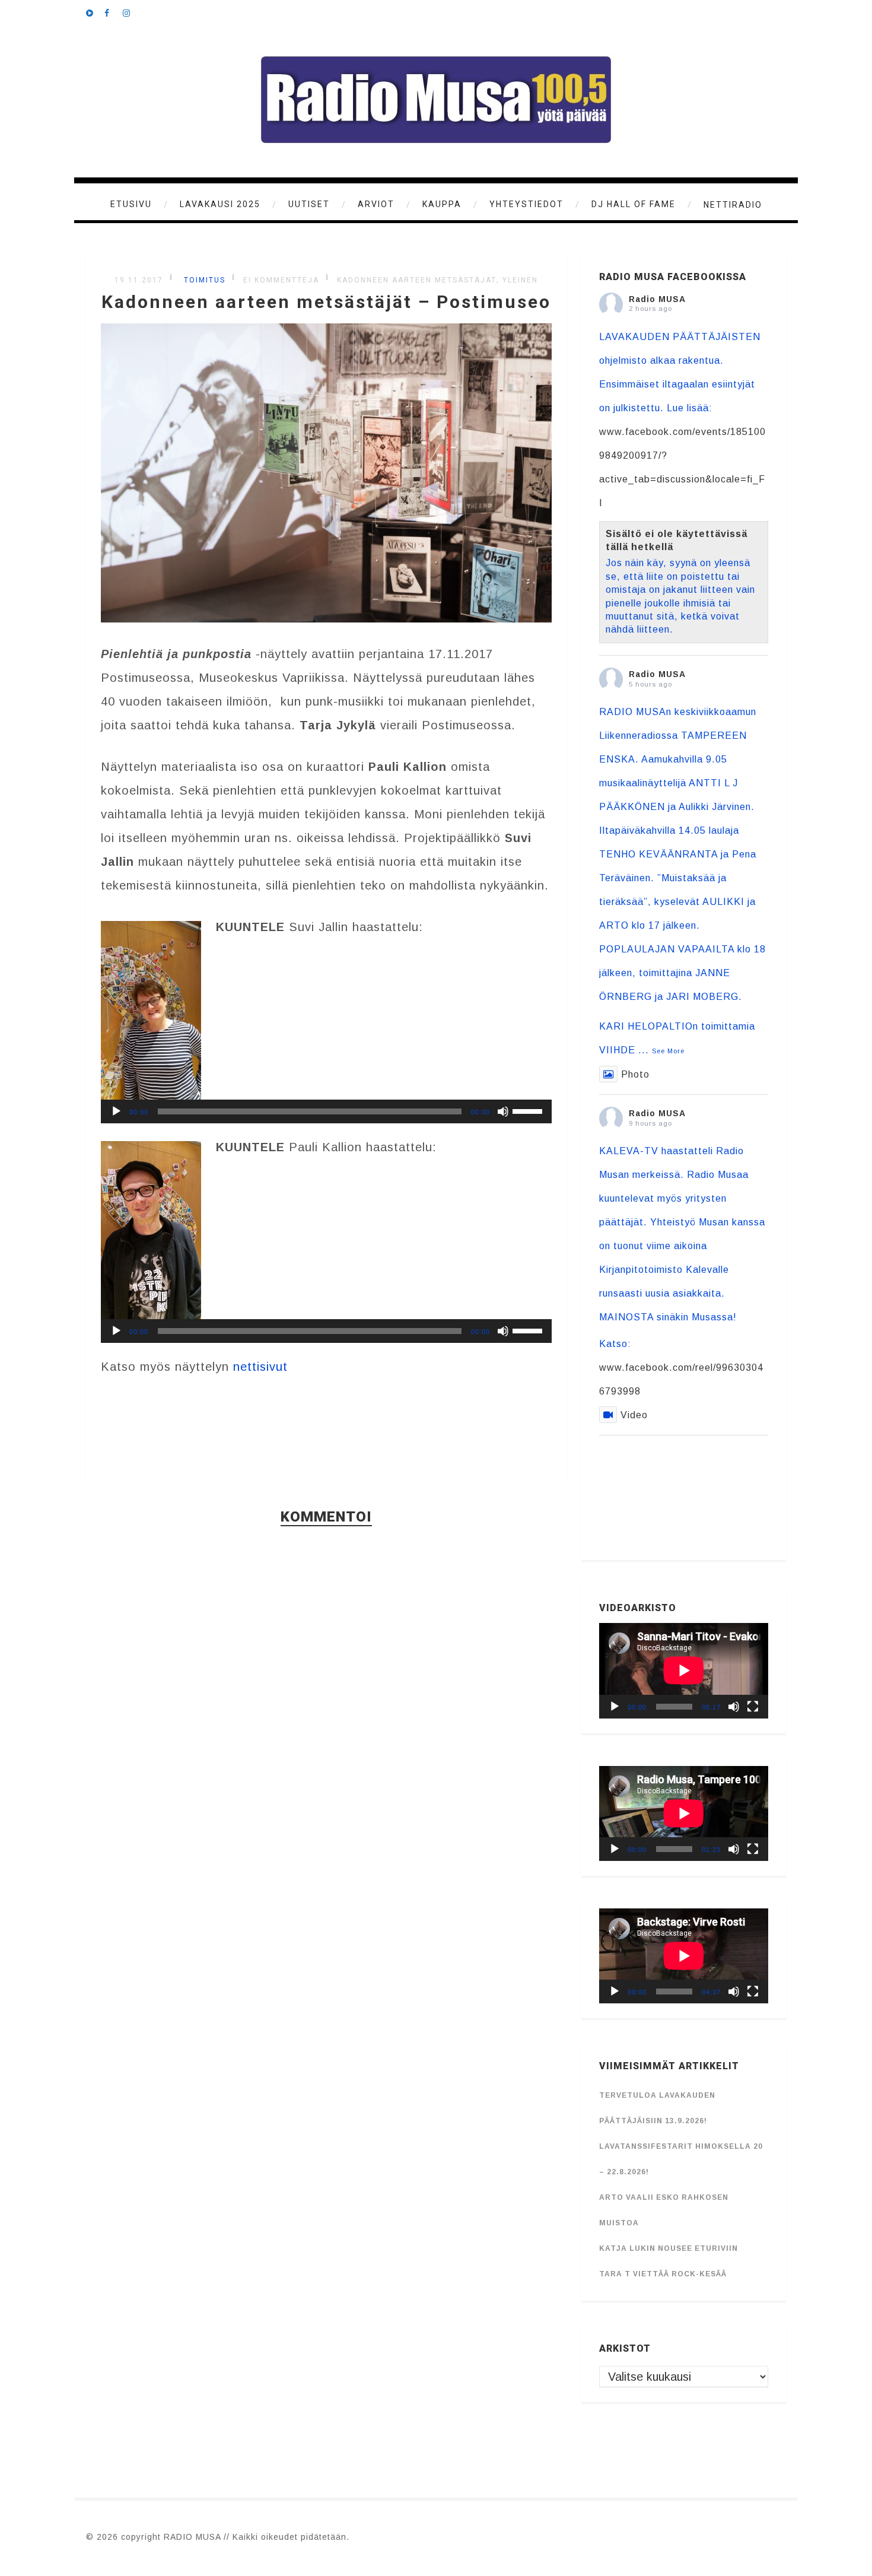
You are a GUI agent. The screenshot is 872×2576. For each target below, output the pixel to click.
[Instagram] (132, 12)
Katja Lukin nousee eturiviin (669, 2248)
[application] (326, 1111)
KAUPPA (442, 204)
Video (634, 1415)
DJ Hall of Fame (634, 204)
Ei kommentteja (281, 280)
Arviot (376, 204)
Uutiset (309, 204)
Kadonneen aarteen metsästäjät (417, 280)
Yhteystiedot (526, 204)
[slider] (529, 1110)
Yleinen (520, 280)
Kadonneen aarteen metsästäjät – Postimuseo (326, 302)
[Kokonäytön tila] (753, 1707)
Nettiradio (733, 205)
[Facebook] (113, 12)
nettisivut (260, 1367)
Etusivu (131, 204)
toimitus (203, 280)
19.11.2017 (139, 280)
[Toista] (116, 1111)
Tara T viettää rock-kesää (663, 2274)
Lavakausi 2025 (220, 204)
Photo (635, 1074)
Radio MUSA (657, 299)
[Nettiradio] (95, 12)
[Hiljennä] (503, 1111)
